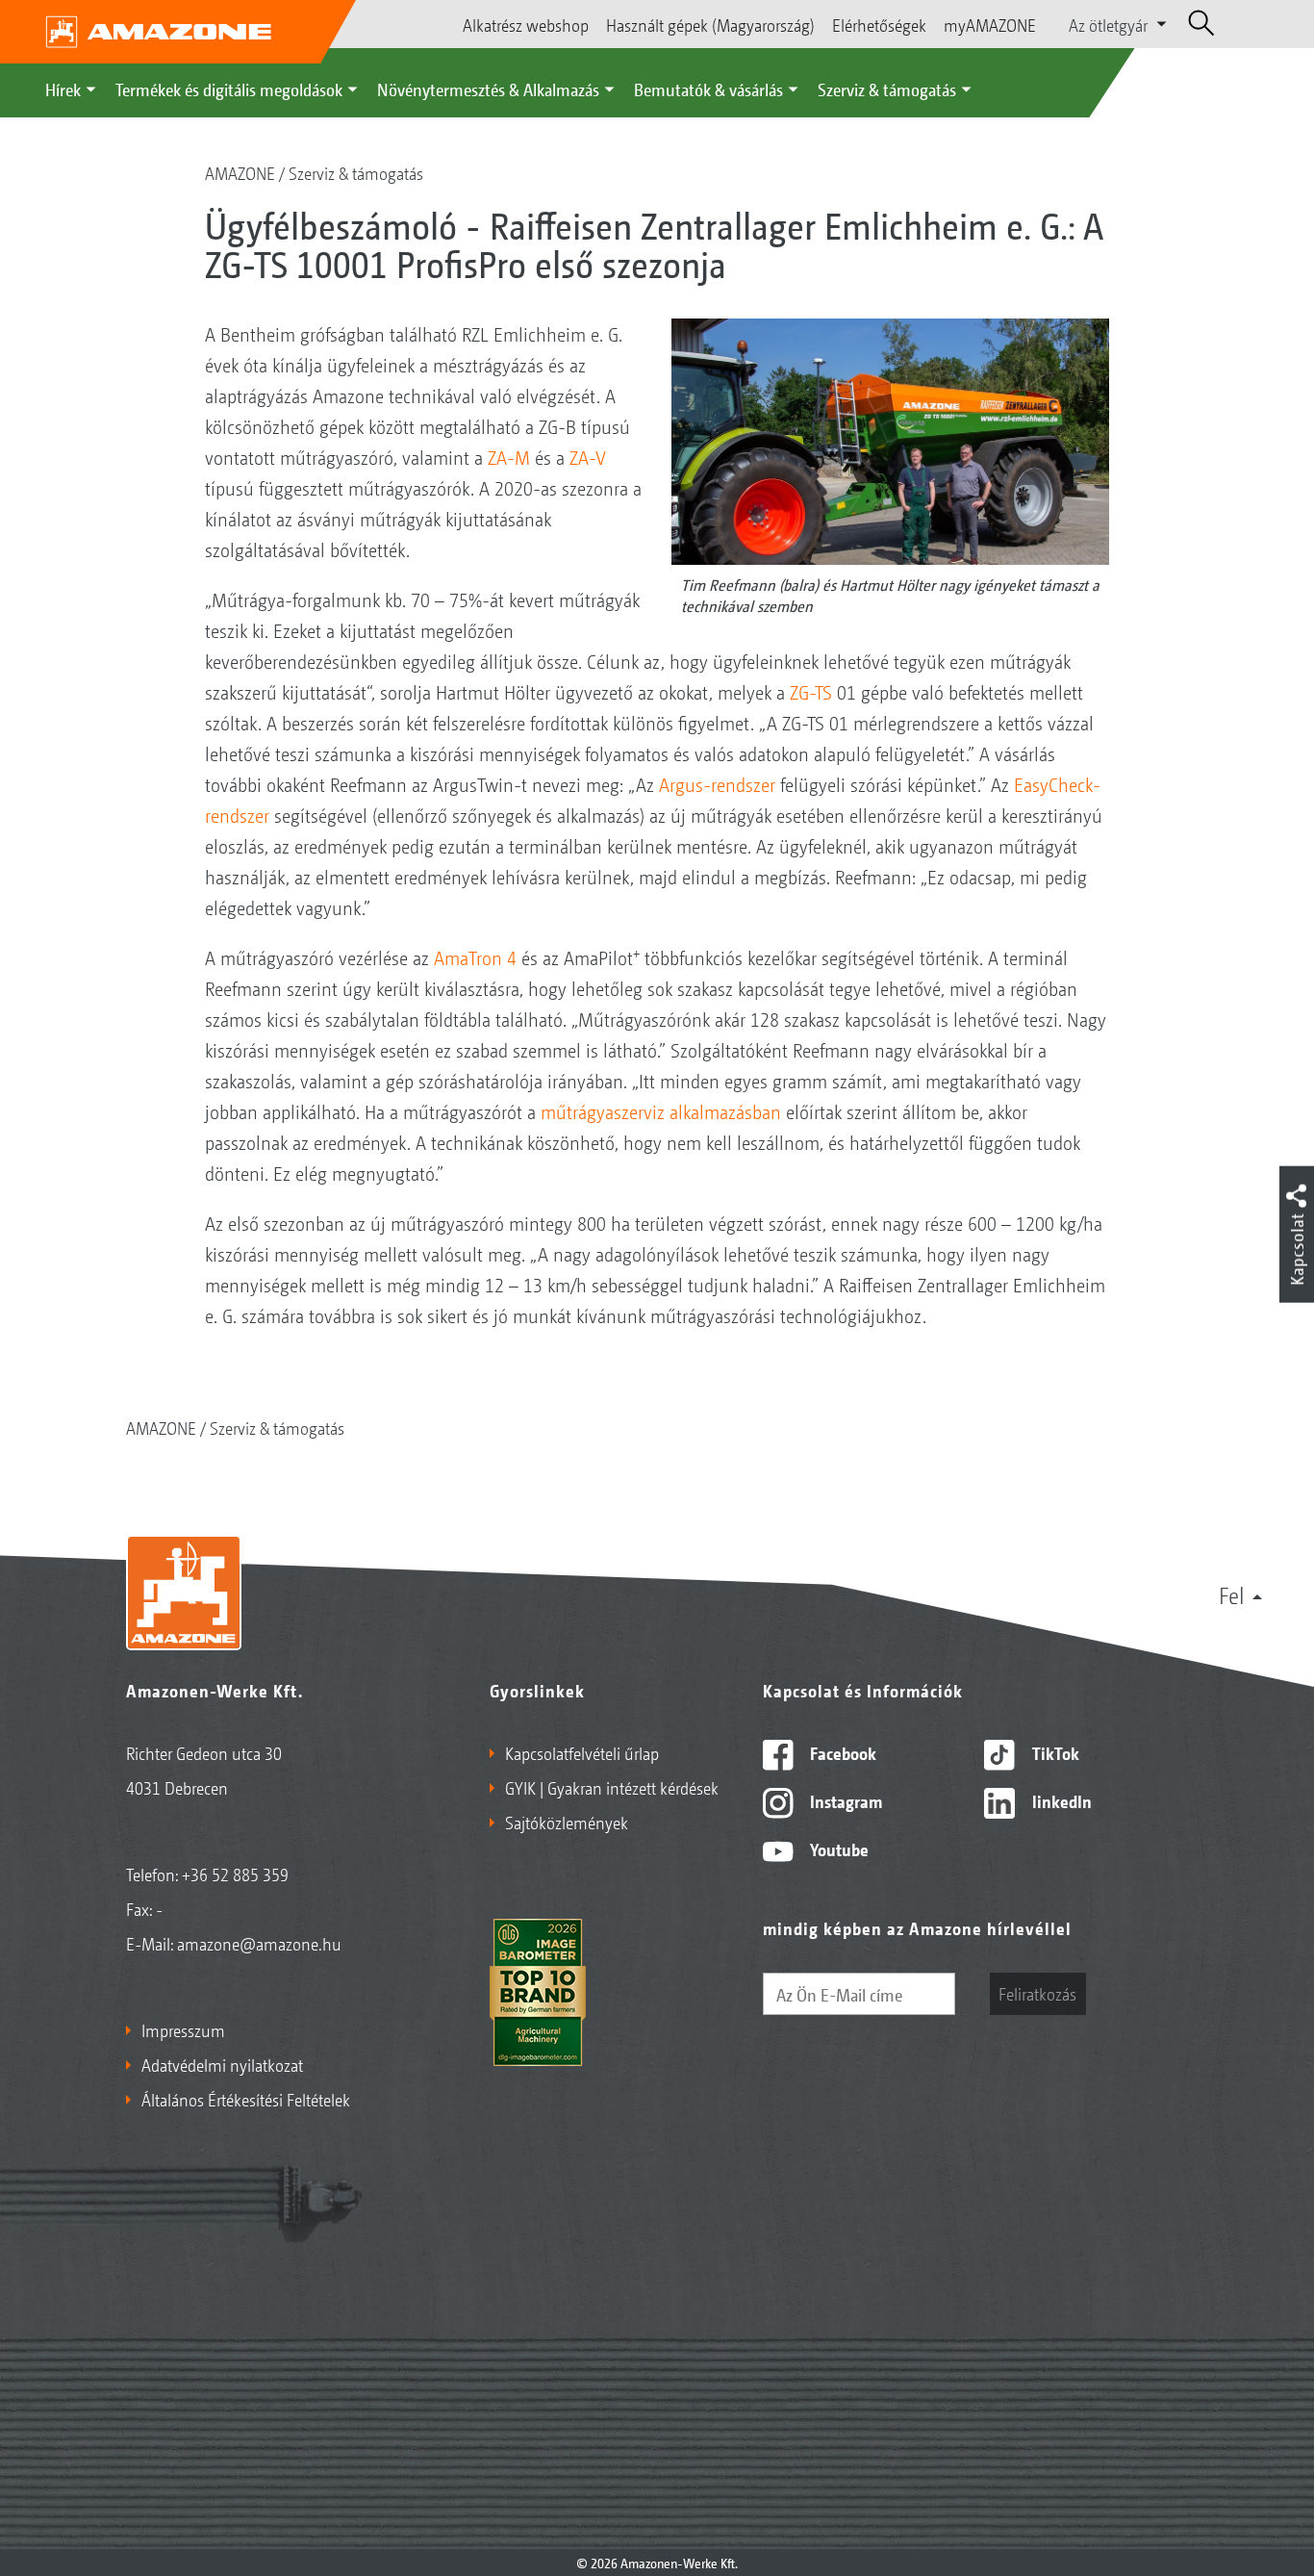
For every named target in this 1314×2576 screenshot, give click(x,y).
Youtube (837, 1849)
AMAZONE (240, 172)
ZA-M (509, 457)
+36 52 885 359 (235, 1874)
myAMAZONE (990, 24)
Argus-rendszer (717, 784)
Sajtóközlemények (567, 1822)
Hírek (63, 89)
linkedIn (1060, 1800)
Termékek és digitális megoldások (229, 89)
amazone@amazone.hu (259, 1943)
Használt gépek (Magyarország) (710, 24)
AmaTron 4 (475, 957)
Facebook (841, 1752)
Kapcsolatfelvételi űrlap (582, 1752)
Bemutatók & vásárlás (708, 89)
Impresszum (183, 2029)
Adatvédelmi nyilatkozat (222, 2064)
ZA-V (588, 457)
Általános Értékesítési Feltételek (246, 2099)
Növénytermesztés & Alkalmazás (488, 89)
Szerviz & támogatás (887, 89)
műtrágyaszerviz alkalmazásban (661, 1111)
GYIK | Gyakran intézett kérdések (612, 1787)
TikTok (1054, 1752)
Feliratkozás (1037, 1993)
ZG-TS (811, 692)
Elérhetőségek (879, 24)
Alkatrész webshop (526, 24)
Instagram (844, 1800)
